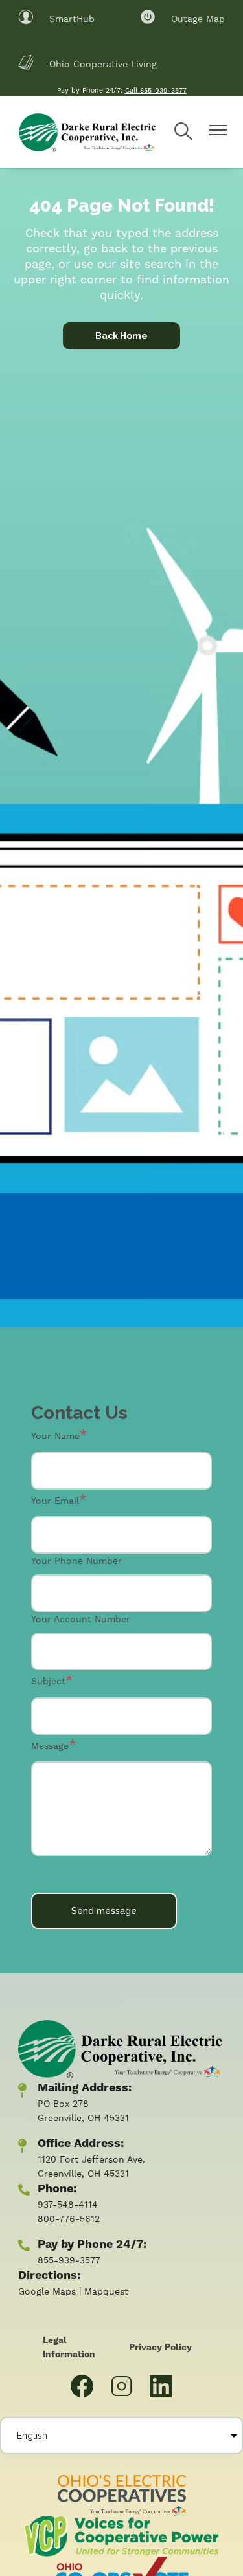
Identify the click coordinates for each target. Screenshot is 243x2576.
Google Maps (47, 2291)
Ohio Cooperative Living (87, 63)
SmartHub (56, 17)
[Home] (87, 132)
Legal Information (69, 2348)
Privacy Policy (160, 2348)
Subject (48, 1681)
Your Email (55, 1501)
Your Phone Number (76, 1561)
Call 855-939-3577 (156, 90)
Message (50, 1746)
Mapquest (106, 2291)
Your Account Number (81, 1619)
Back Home (121, 336)
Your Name (55, 1436)
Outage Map (182, 17)
